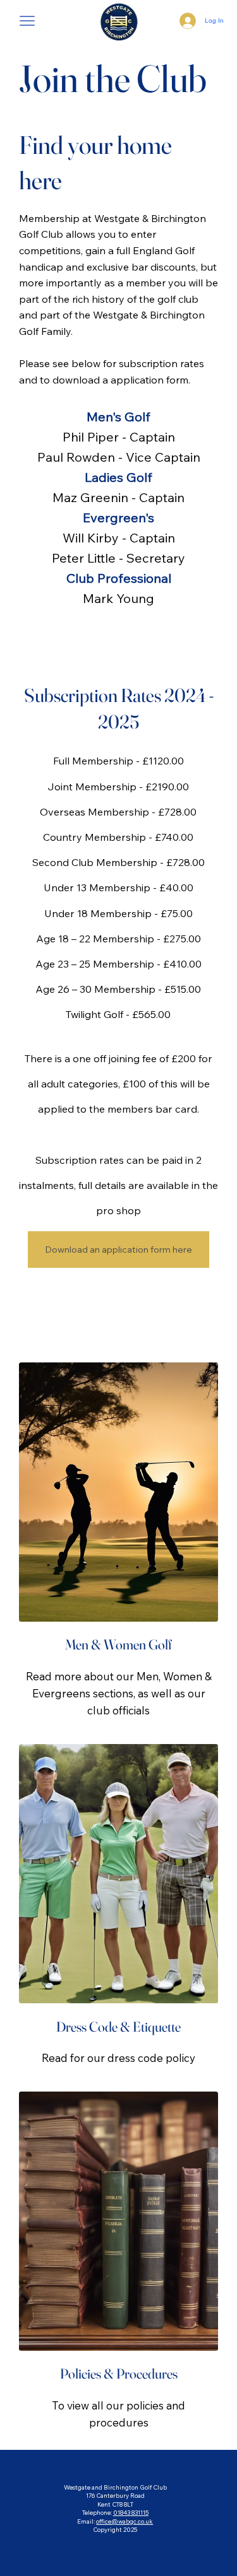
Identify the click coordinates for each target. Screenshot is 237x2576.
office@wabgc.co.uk (125, 2521)
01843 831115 (131, 2512)
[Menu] (27, 20)
